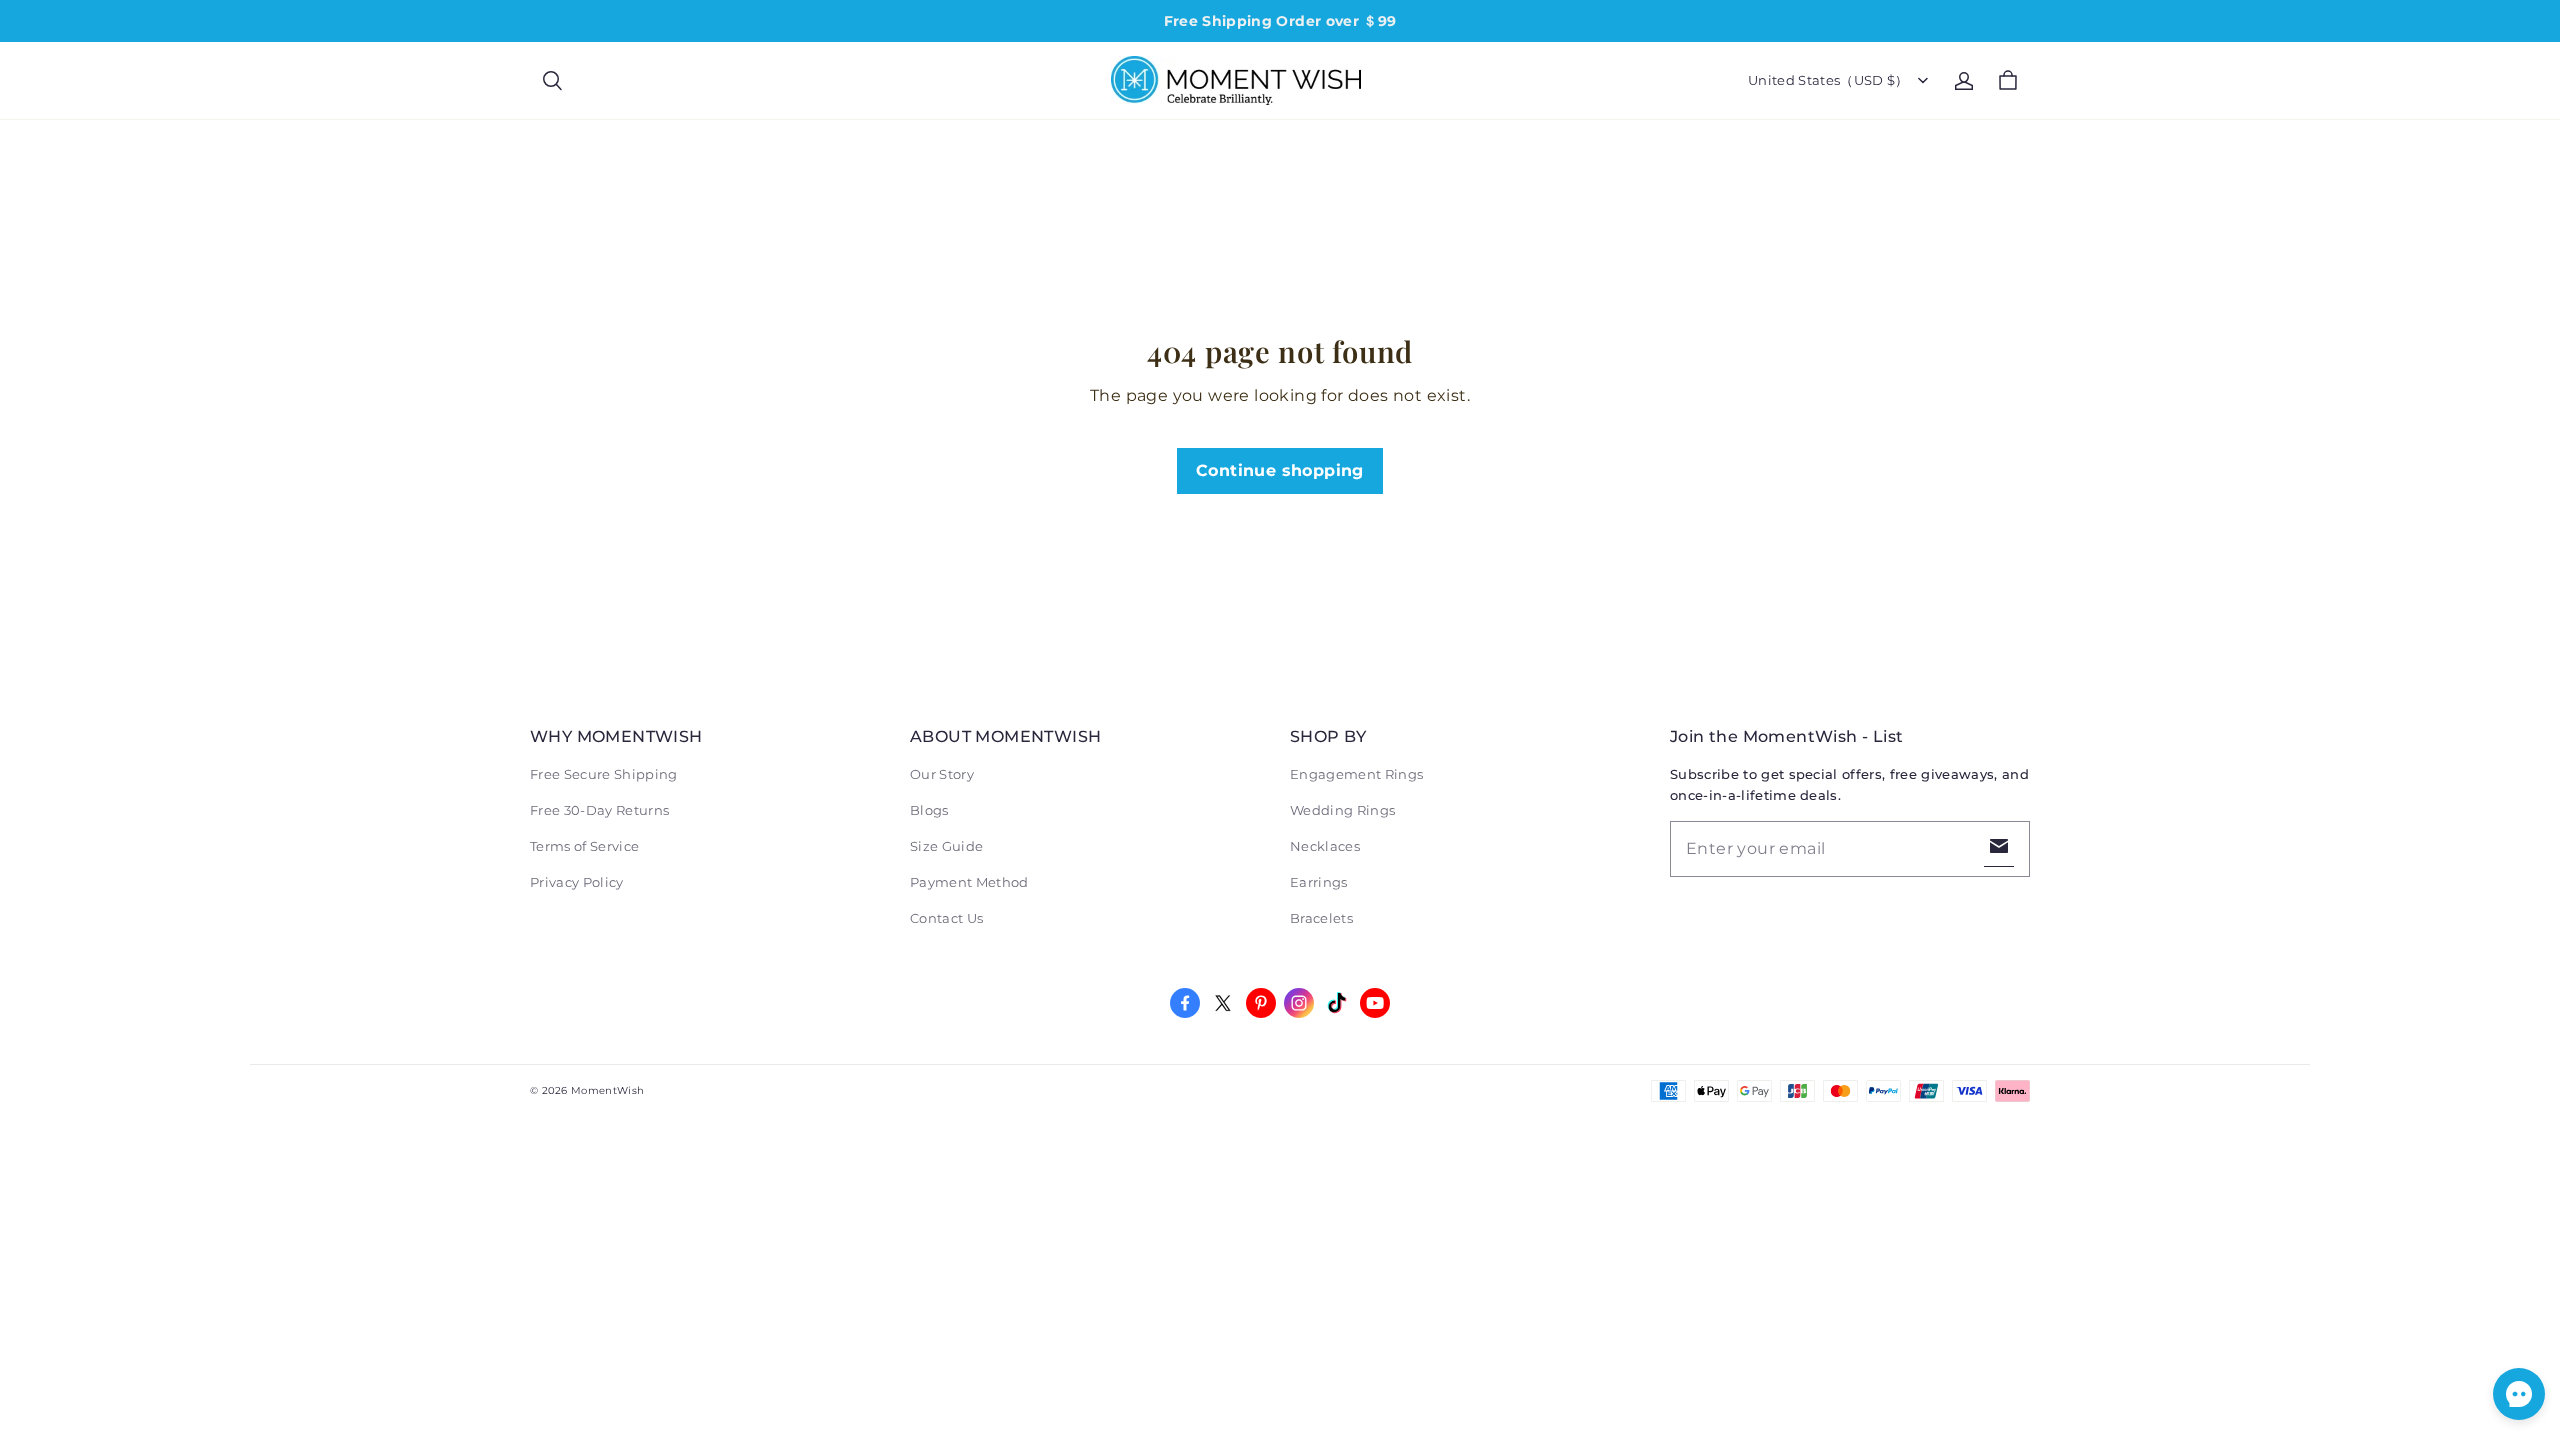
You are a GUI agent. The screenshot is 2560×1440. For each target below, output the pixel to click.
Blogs (929, 810)
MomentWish (607, 1090)
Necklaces (1325, 846)
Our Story (942, 774)
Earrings (1319, 882)
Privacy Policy (577, 882)
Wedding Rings (1342, 810)
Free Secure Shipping (604, 774)
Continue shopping (1280, 470)
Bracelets (1321, 918)
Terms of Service (584, 846)
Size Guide (946, 846)
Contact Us (946, 918)
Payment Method (969, 882)
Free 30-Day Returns (599, 810)
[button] (552, 81)
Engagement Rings (1356, 774)
